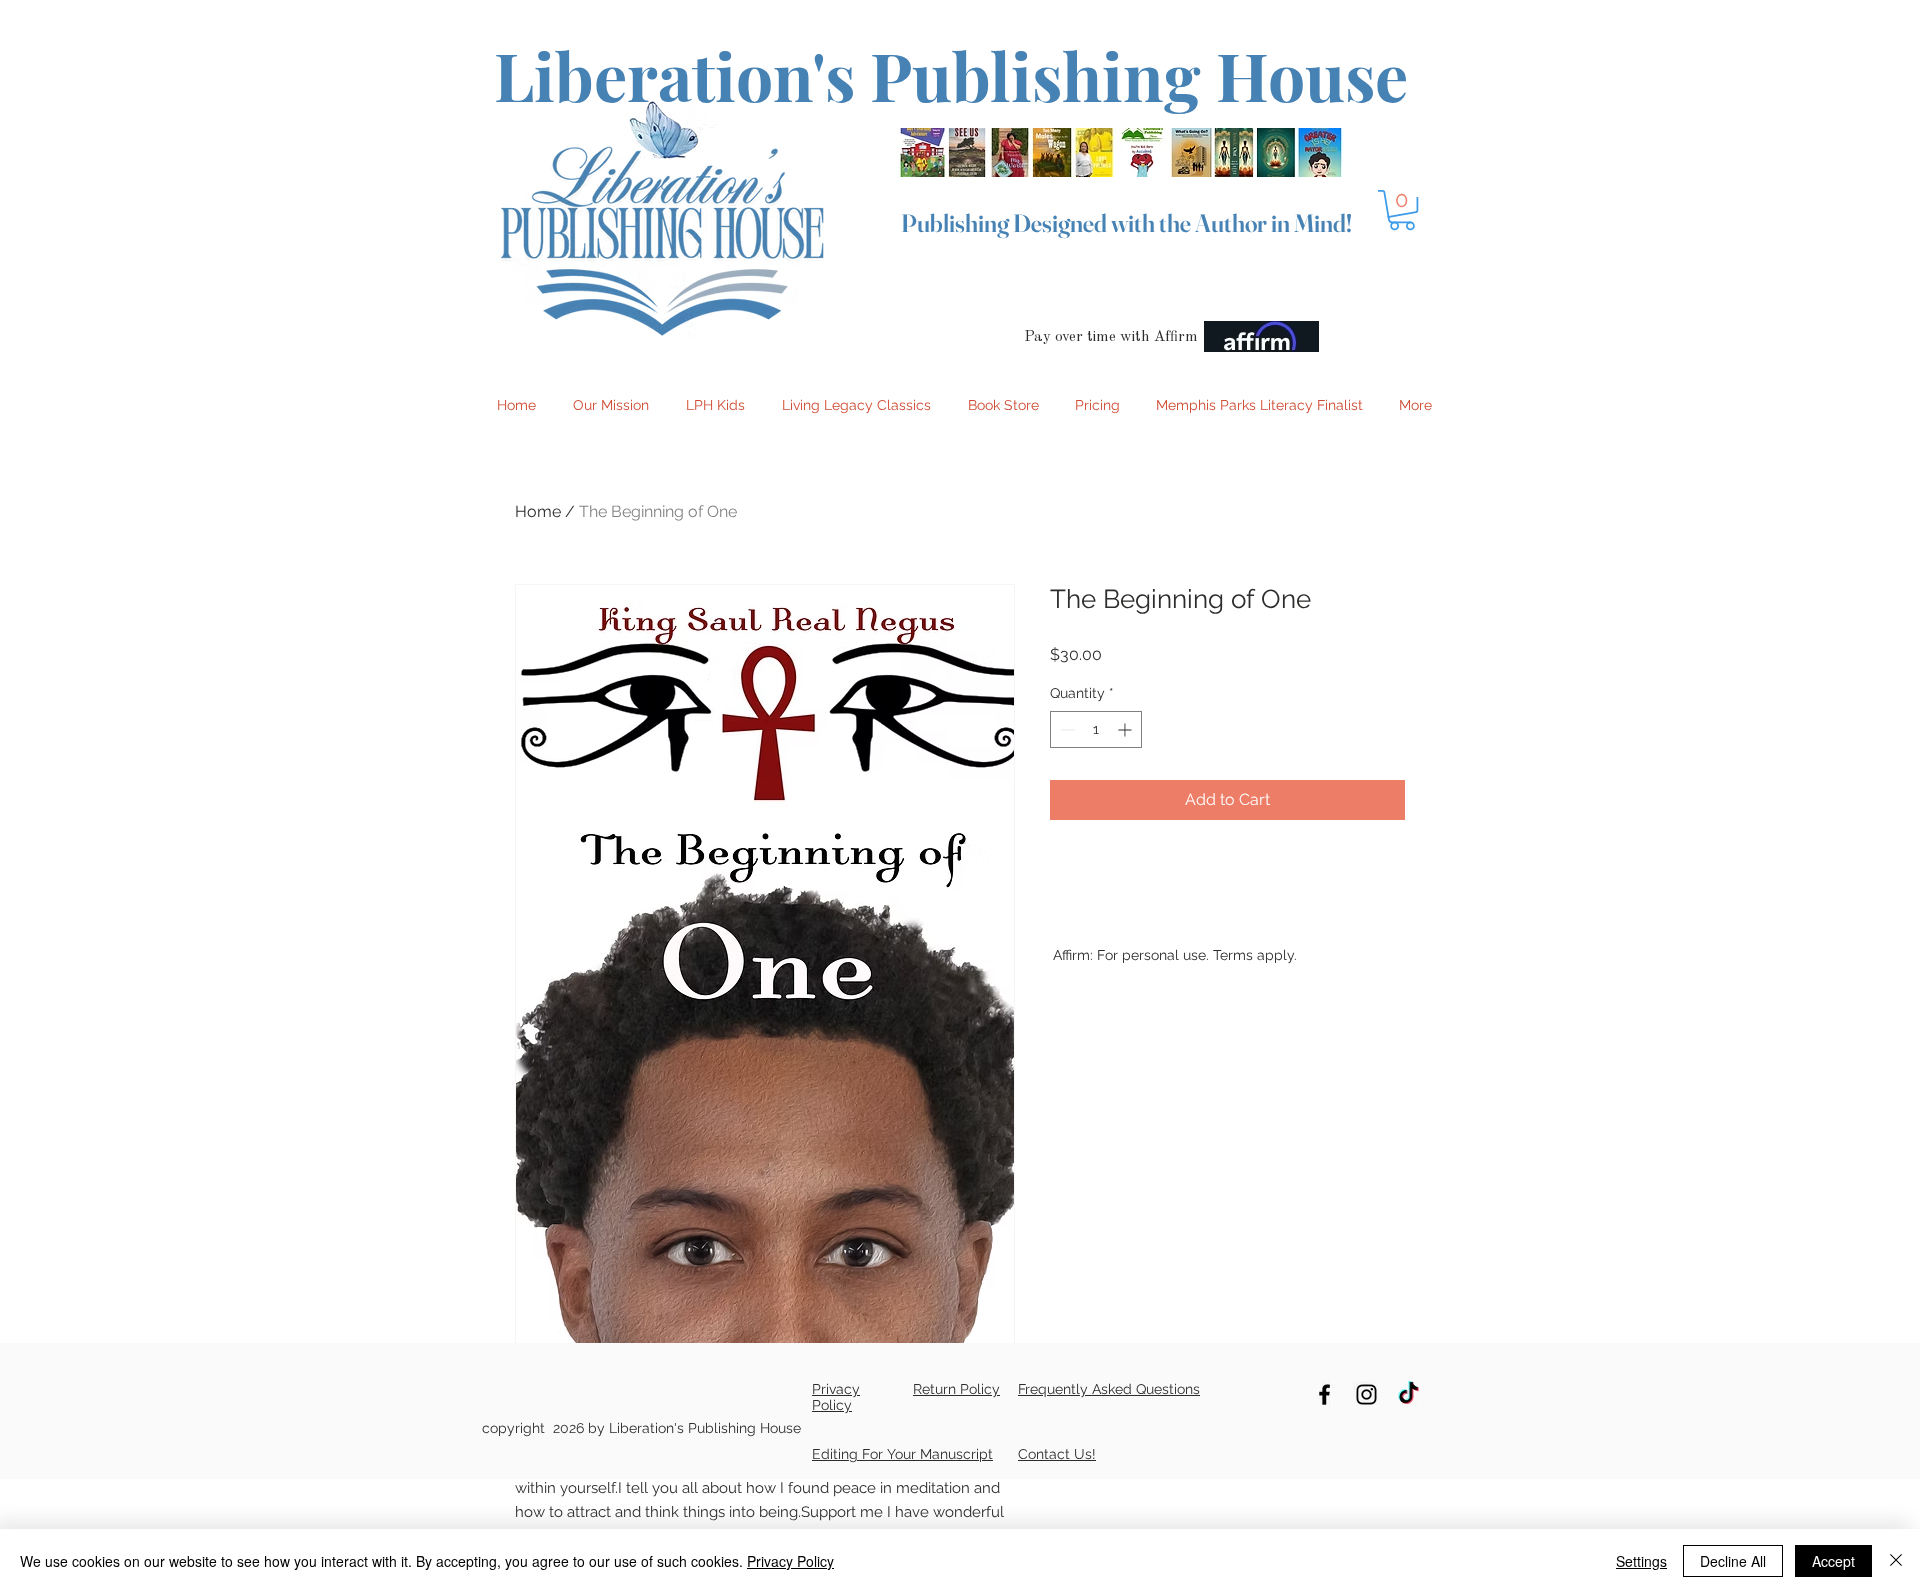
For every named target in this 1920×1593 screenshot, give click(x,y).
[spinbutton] (1096, 729)
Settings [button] (1641, 1561)
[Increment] (1126, 729)
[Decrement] (1065, 729)
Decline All (1733, 1561)
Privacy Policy (790, 1561)
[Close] (1896, 1561)
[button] (1402, 210)
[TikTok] (1408, 1394)
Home (538, 511)
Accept (1833, 1561)
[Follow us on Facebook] (1324, 1394)
